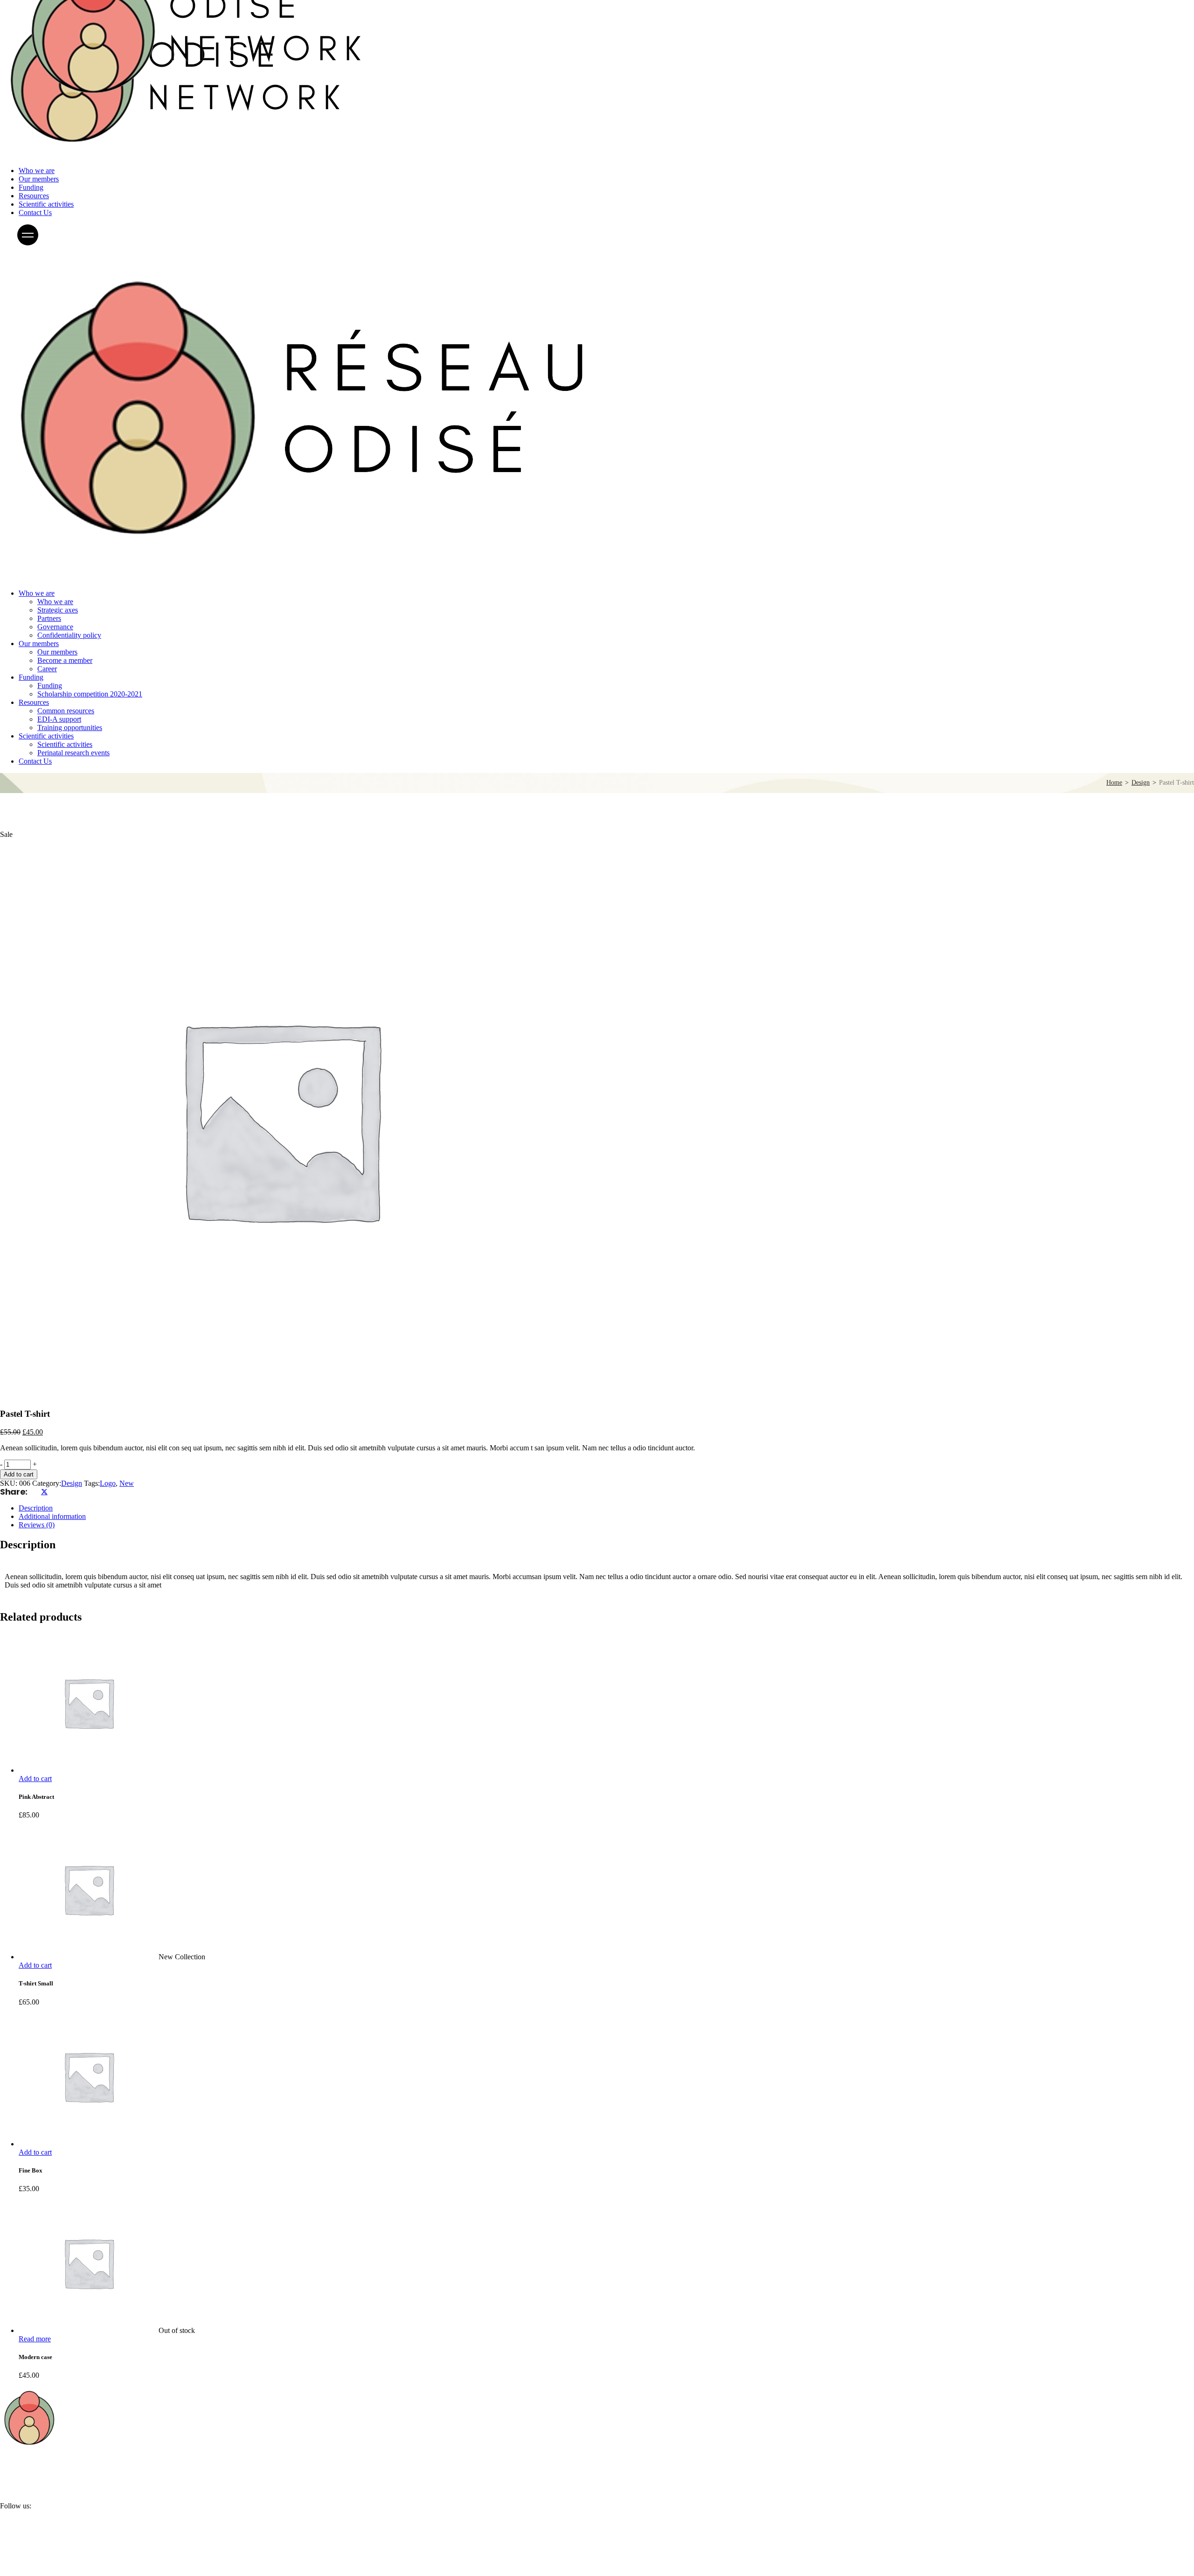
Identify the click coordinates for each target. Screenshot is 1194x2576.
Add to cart (19, 1474)
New (127, 1483)
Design (72, 1483)
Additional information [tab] (52, 1516)
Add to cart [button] (35, 1779)
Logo (108, 1483)
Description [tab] (36, 1508)
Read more (35, 2339)
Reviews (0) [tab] (37, 1525)
